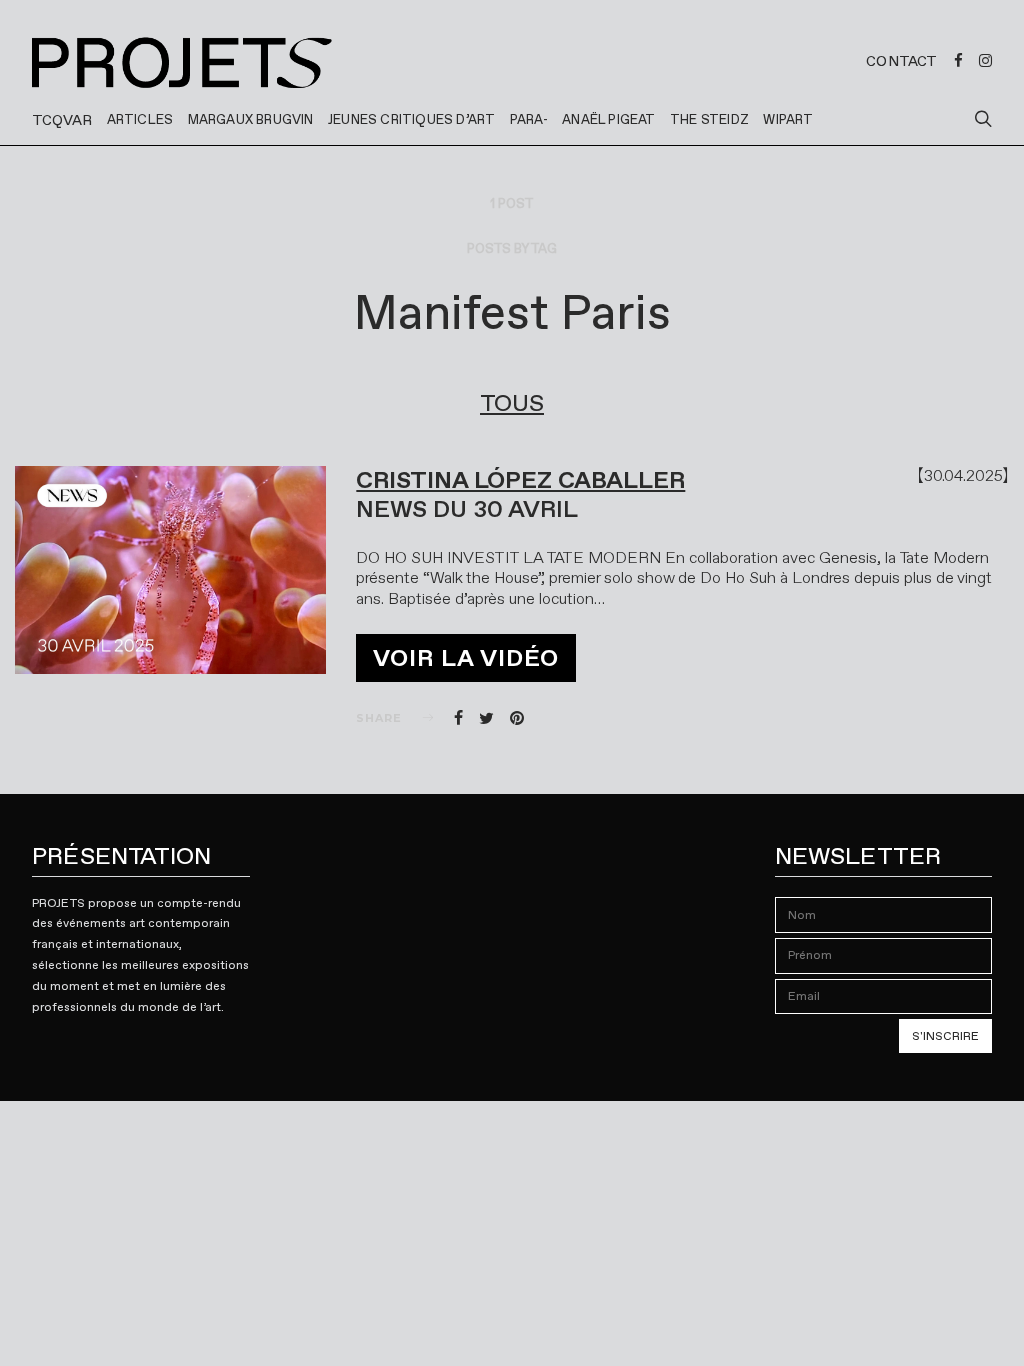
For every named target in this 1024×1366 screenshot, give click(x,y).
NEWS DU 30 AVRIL (467, 509)
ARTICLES (140, 119)
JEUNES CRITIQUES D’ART (411, 119)
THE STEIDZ (709, 119)
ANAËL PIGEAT (608, 119)
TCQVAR (62, 120)
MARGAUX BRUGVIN (251, 119)
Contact (901, 61)
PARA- (529, 119)
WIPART (788, 119)
